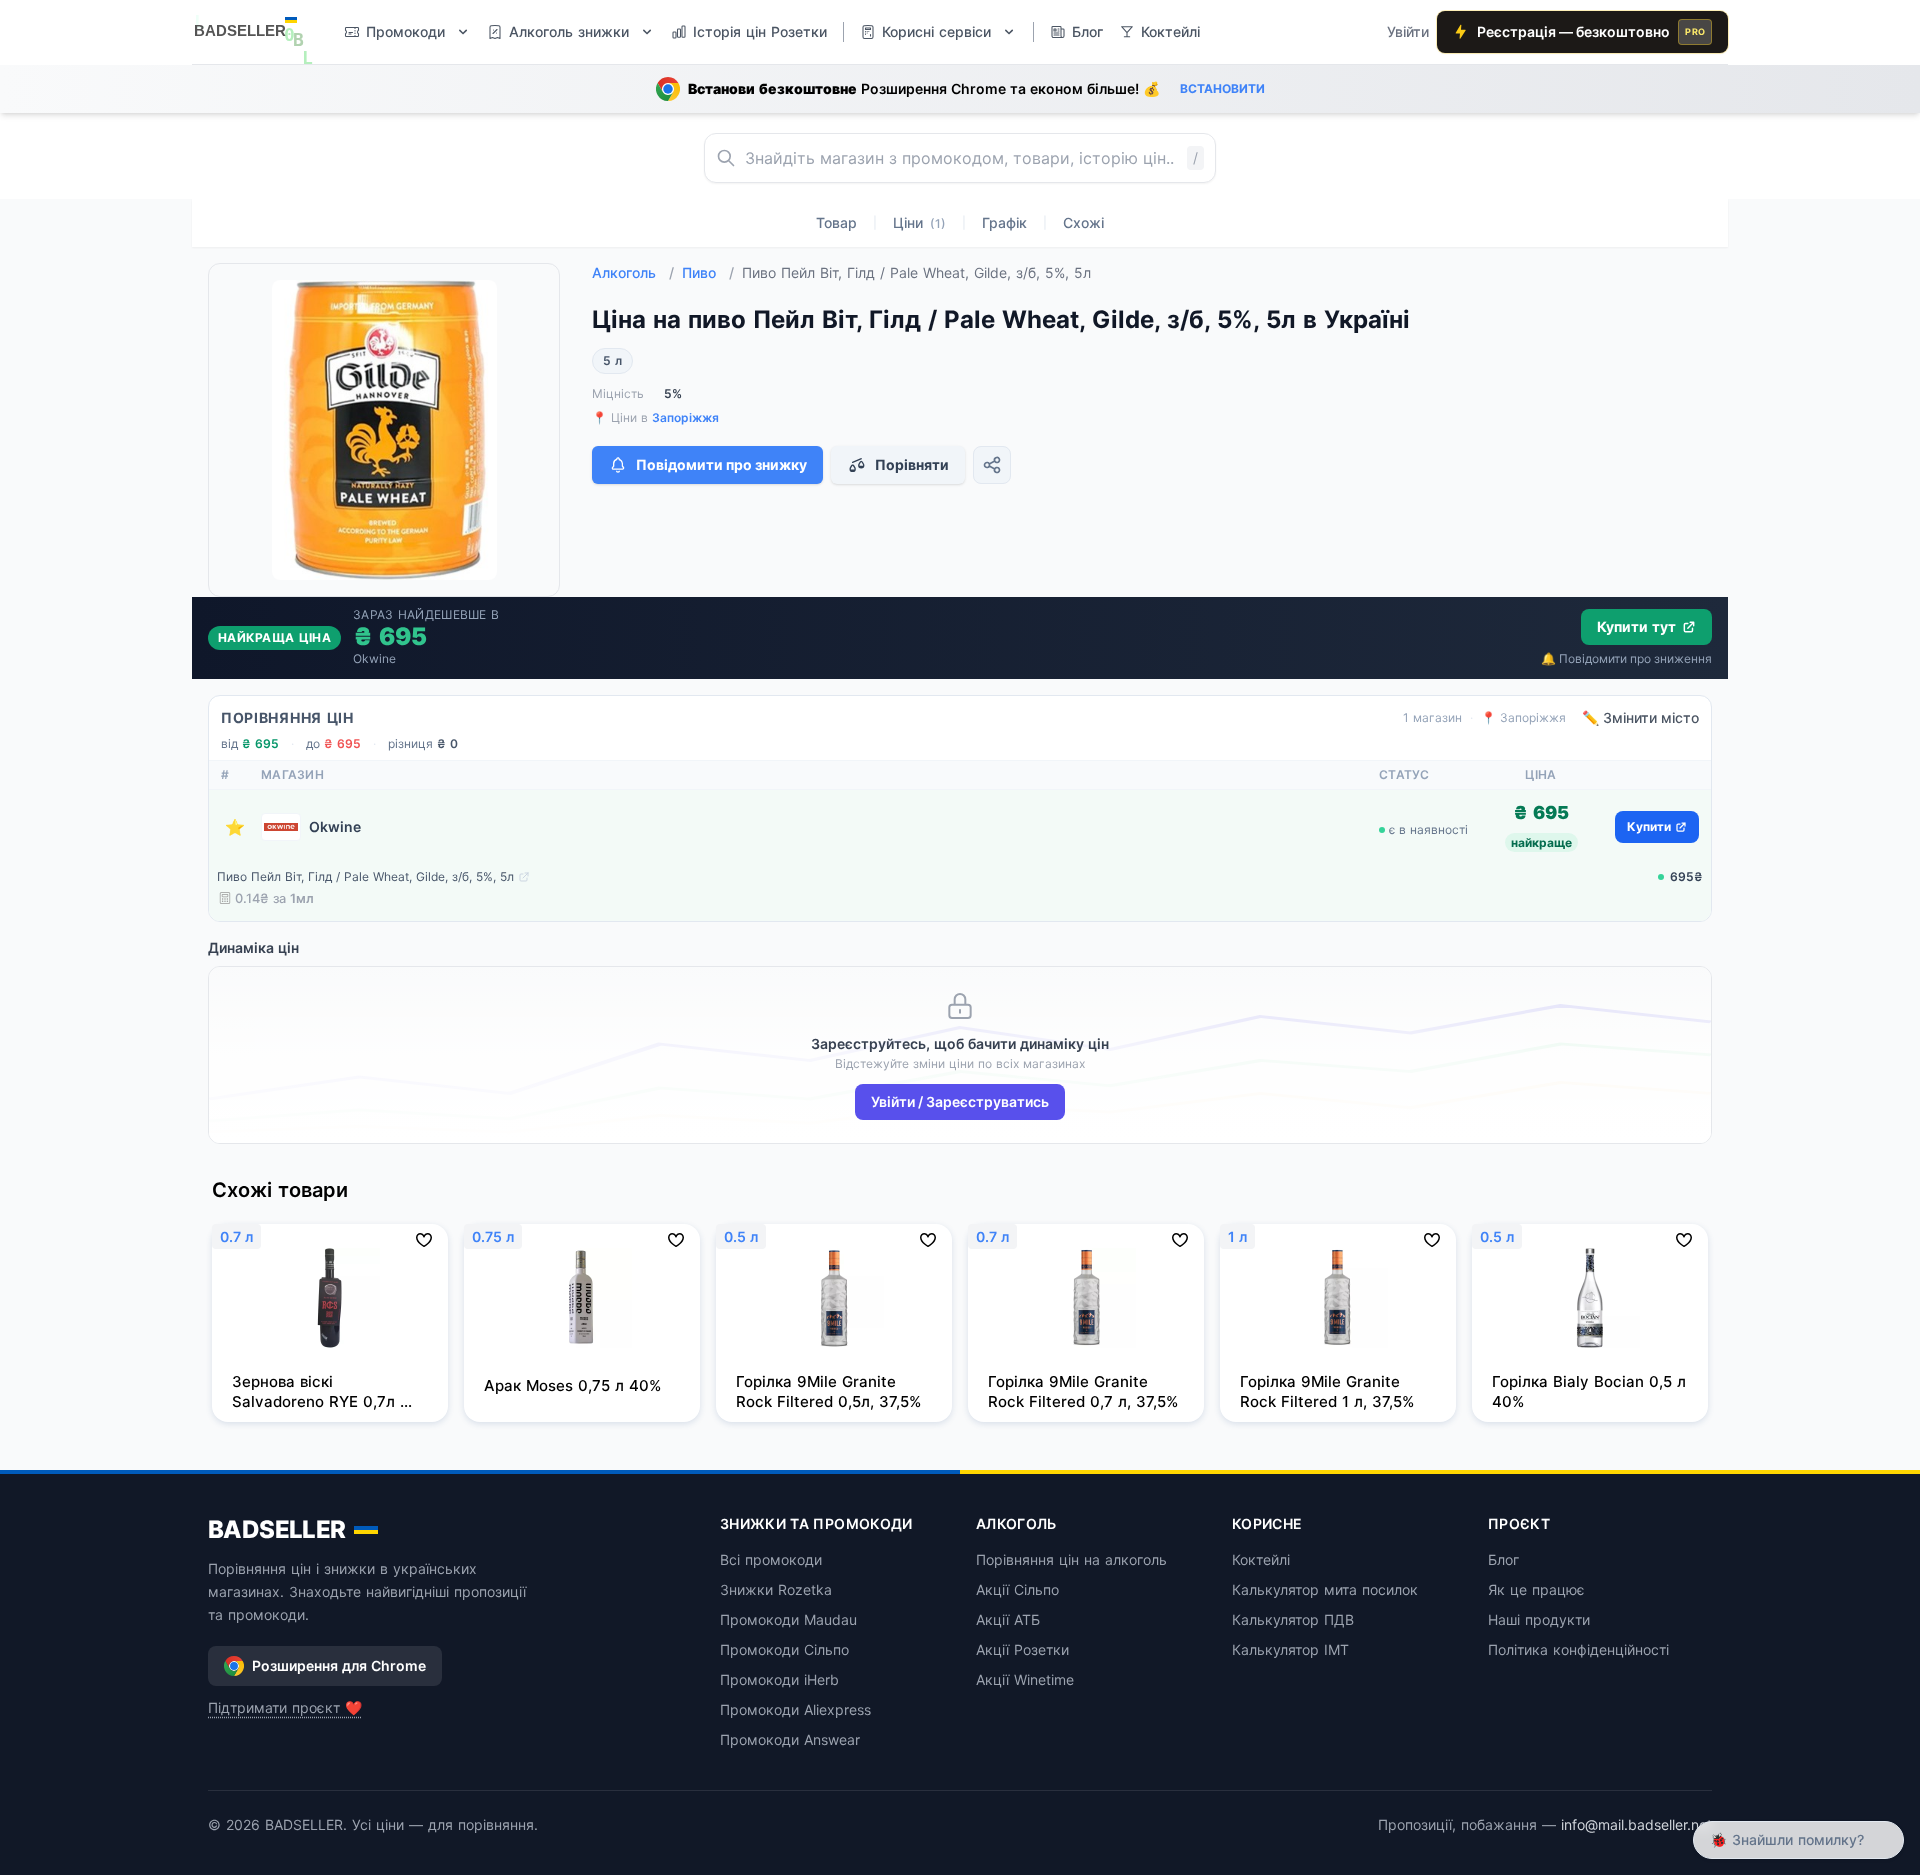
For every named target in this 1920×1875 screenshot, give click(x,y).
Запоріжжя (685, 417)
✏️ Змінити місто (1640, 717)
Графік (1004, 222)
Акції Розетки (1022, 1649)
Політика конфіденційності (1578, 1649)
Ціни (919, 222)
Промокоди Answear (790, 1739)
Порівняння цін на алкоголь (1071, 1559)
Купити (1649, 826)
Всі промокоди (771, 1559)
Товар (836, 222)
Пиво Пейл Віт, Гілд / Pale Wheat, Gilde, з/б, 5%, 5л (365, 876)
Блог (1503, 1559)
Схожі (1083, 222)
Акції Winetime (1025, 1679)
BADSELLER (277, 1529)
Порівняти (912, 464)
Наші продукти (1539, 1619)
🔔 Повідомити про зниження (1626, 658)
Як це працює (1536, 1589)
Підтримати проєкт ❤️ (285, 1707)
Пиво (708, 272)
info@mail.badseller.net (1636, 1824)
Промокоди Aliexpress (795, 1709)
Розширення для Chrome (339, 1665)
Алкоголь (633, 272)
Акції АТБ (1008, 1619)
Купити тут (1636, 626)
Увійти (1408, 31)
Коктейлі (1261, 1559)
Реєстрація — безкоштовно (1591, 31)
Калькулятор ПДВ (1293, 1619)
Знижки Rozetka (776, 1589)
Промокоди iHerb (779, 1679)
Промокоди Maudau (788, 1619)
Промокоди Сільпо (784, 1649)
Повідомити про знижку (721, 464)
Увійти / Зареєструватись (960, 1101)
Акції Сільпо (1017, 1589)
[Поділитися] (992, 465)
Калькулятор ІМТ (1290, 1649)
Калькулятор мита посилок (1325, 1589)
